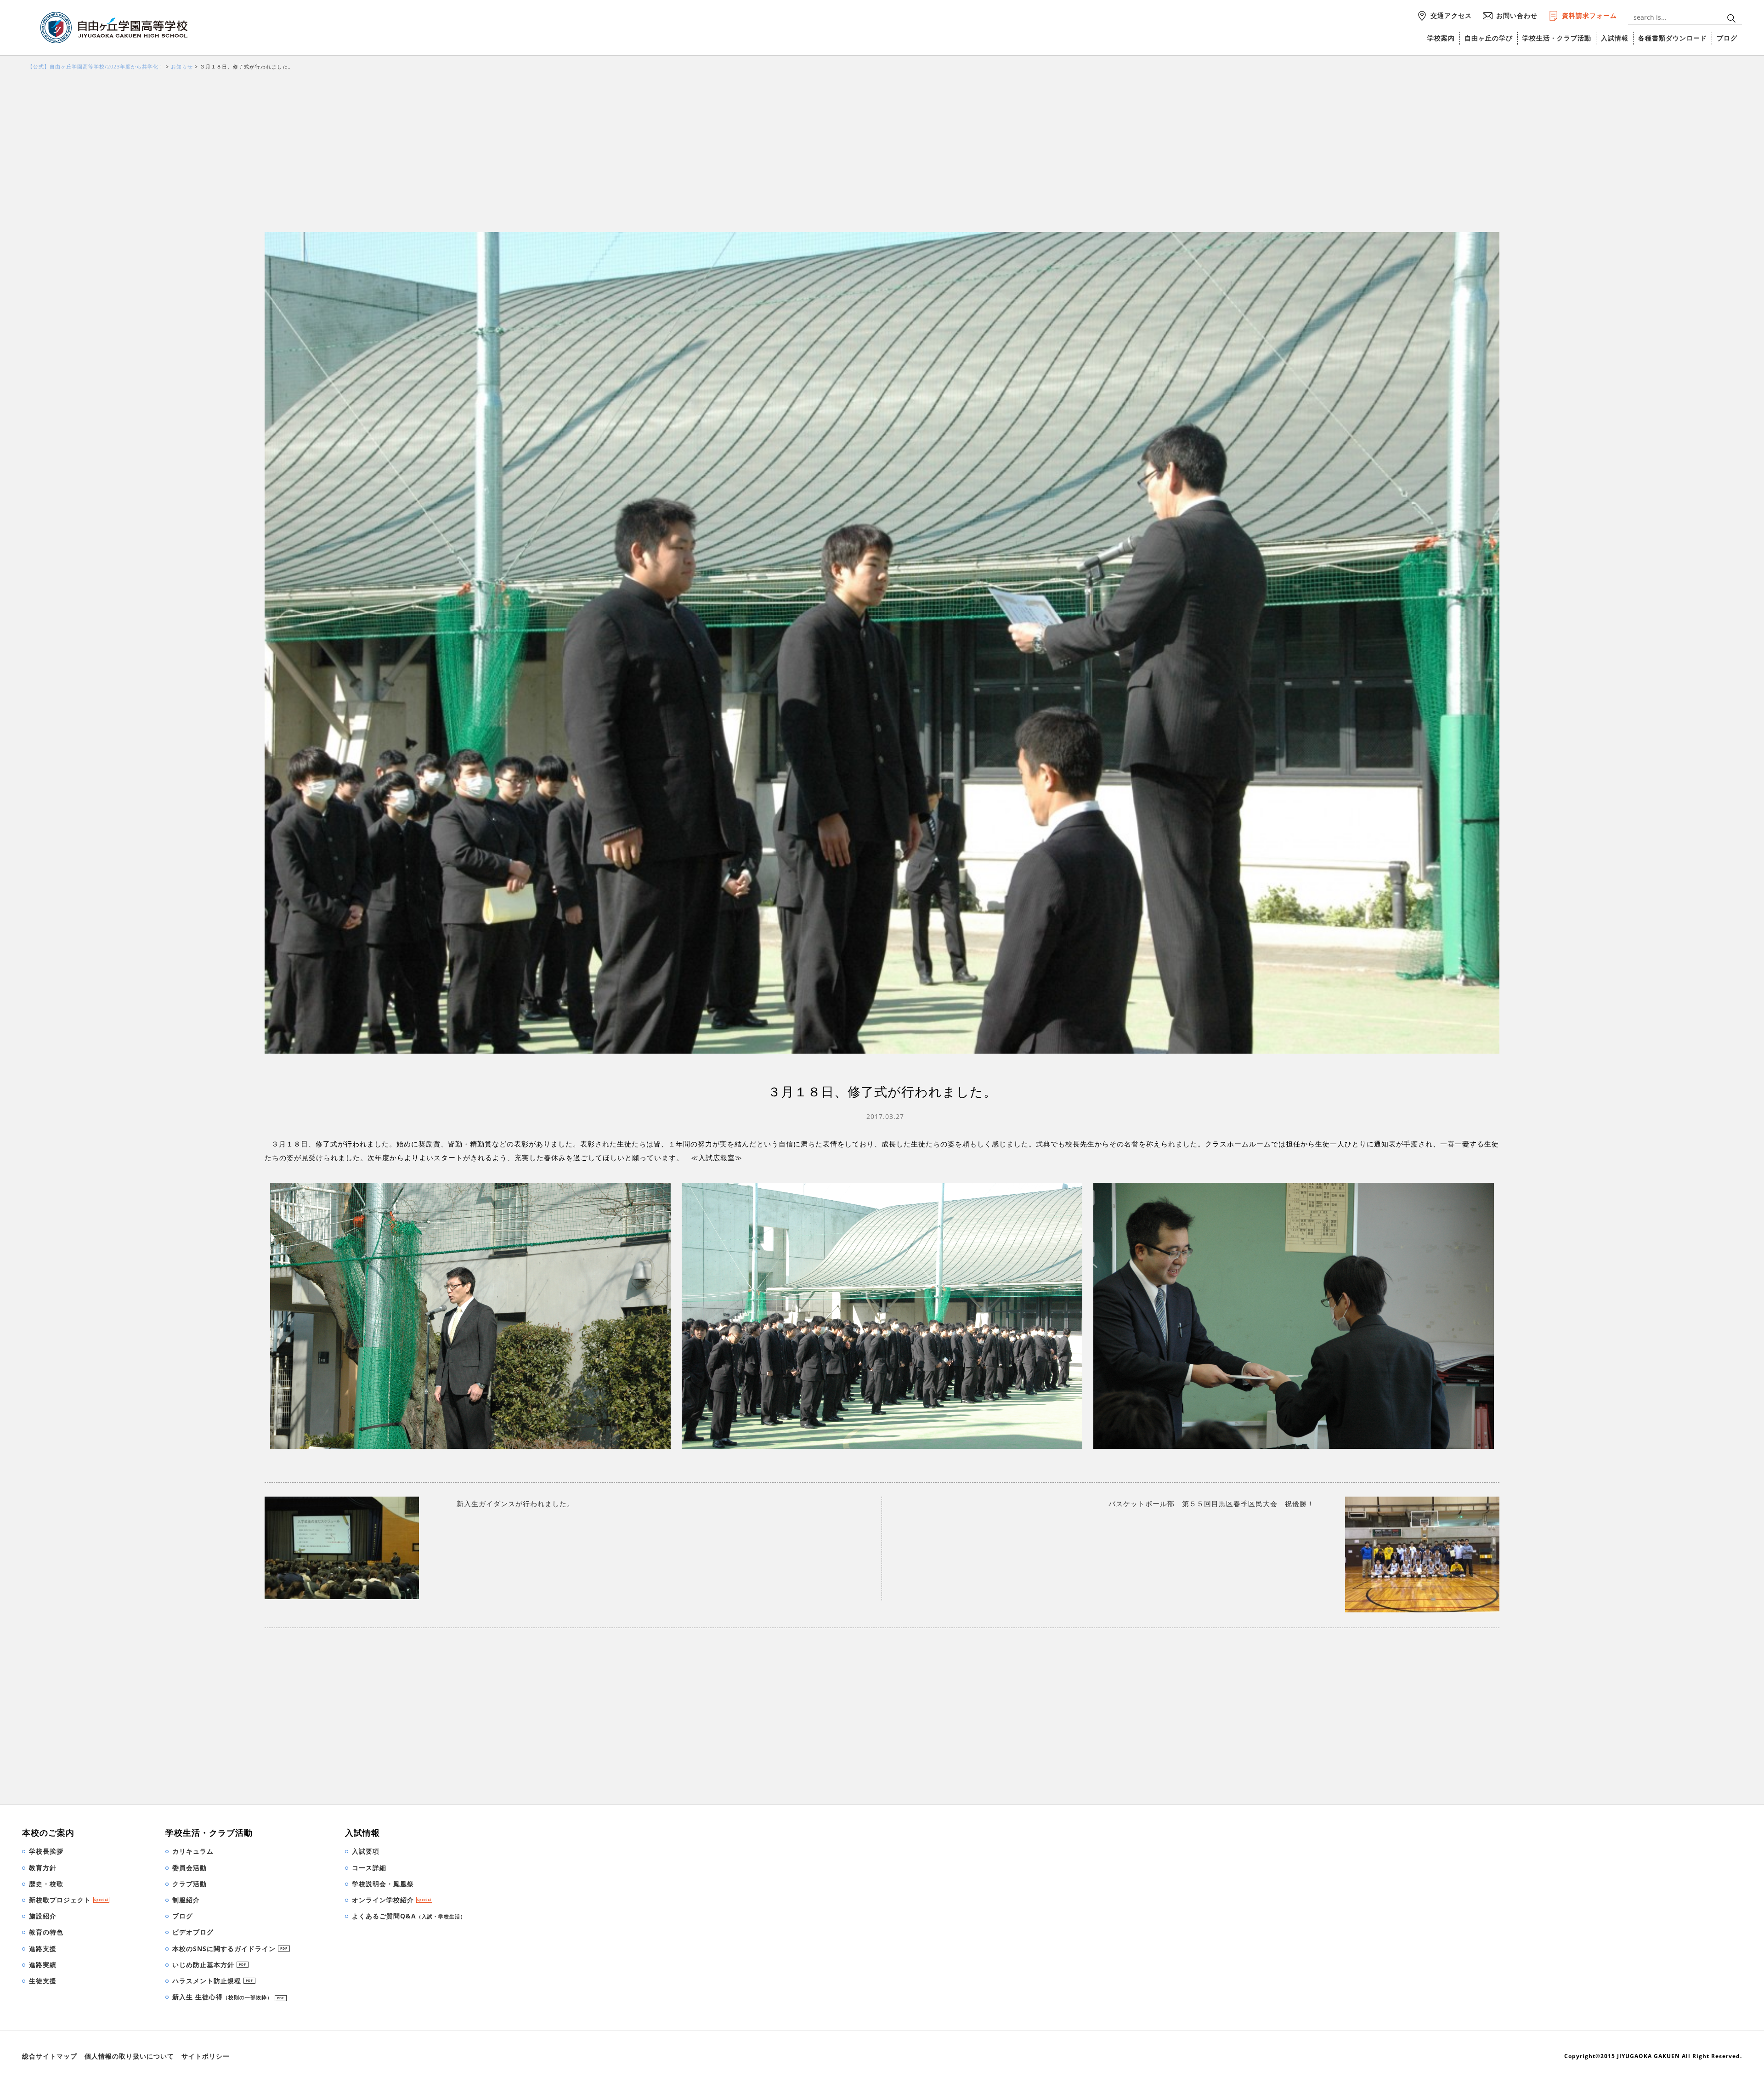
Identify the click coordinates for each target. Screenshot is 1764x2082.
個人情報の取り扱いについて (129, 2056)
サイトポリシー (206, 2056)
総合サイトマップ (50, 2056)
